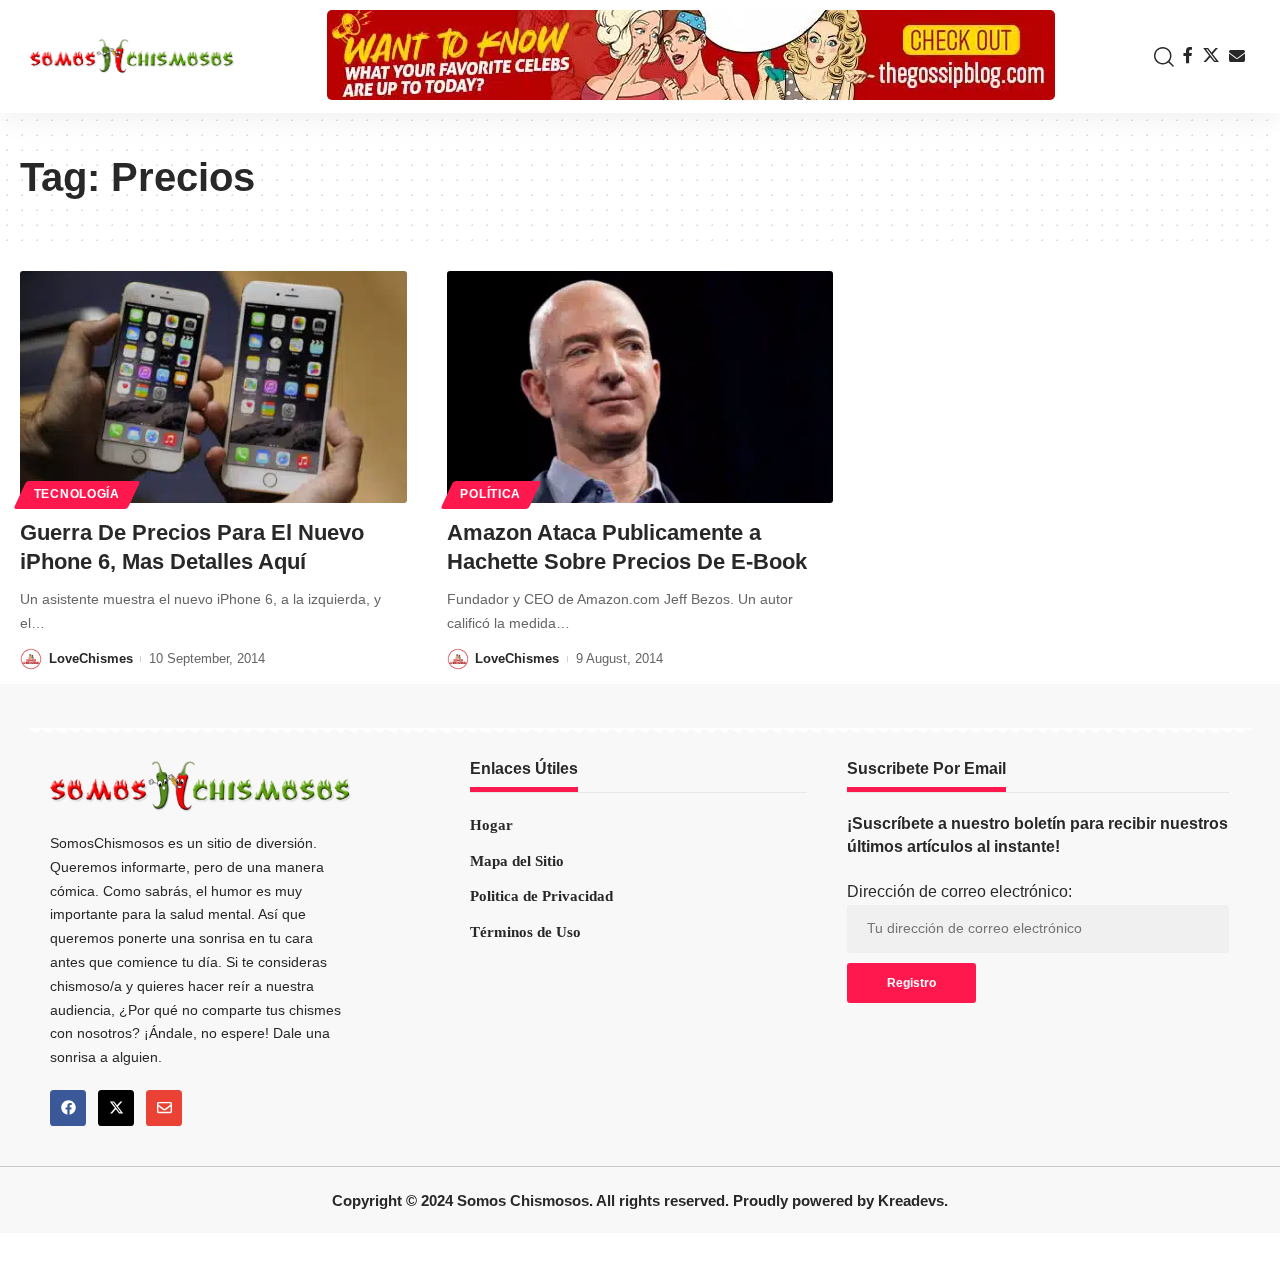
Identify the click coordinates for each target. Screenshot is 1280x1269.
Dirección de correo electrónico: (959, 891)
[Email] (1237, 56)
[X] (1211, 55)
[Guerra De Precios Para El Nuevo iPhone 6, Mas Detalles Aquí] (213, 387)
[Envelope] (164, 1108)
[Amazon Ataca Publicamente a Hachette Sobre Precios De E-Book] (640, 387)
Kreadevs (911, 1200)
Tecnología (77, 494)
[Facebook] (1188, 55)
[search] (1159, 57)
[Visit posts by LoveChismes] (31, 659)
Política (490, 494)
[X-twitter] (116, 1108)
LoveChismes (91, 658)
